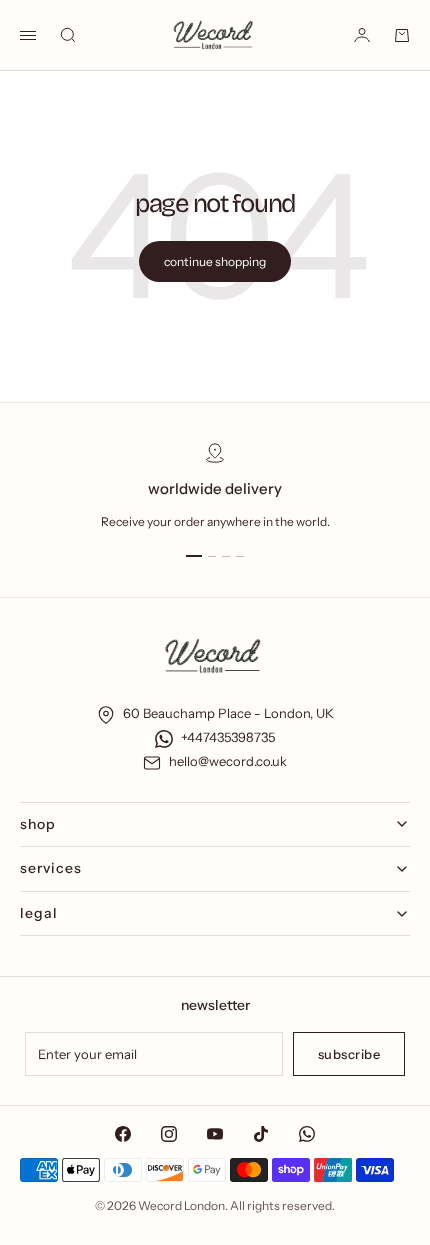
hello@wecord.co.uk (228, 761)
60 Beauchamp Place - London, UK (228, 713)
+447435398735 (228, 737)
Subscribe (349, 1054)
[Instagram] (169, 1134)
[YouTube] (215, 1134)
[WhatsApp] (307, 1134)
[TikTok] (261, 1134)
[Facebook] (123, 1134)
